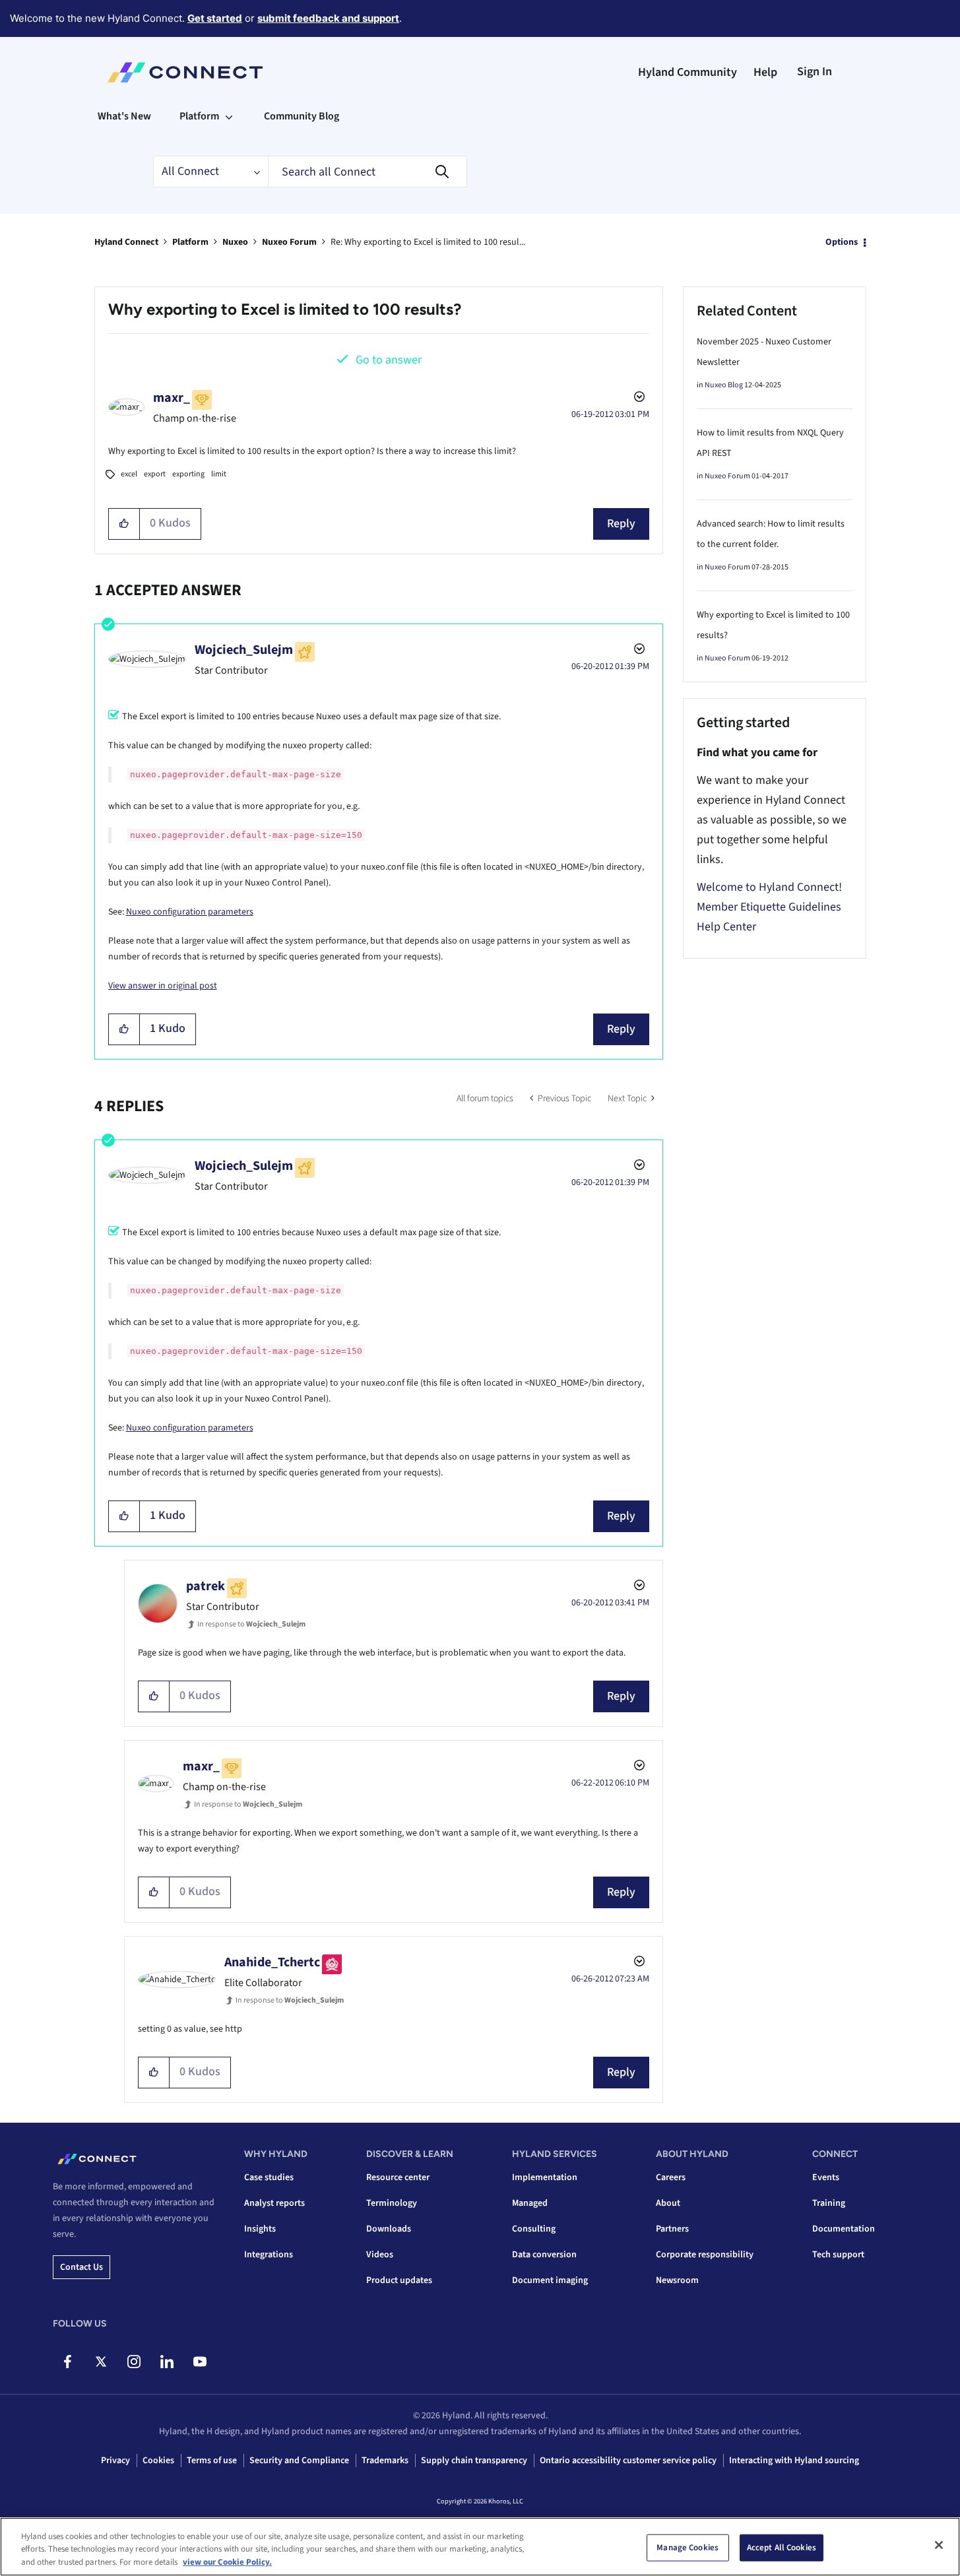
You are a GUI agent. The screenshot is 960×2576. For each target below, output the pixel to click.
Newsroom (677, 2280)
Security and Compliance (299, 2461)
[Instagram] (134, 2362)
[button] (124, 524)
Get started (215, 18)
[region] (480, 2547)
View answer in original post (163, 986)
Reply (621, 524)
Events (826, 2177)
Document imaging (550, 2280)
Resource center (398, 2177)
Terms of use (212, 2461)
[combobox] (368, 172)
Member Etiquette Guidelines (769, 907)
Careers (671, 2177)
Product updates (399, 2280)
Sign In (815, 72)
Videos (380, 2255)
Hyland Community (688, 72)
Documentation (844, 2229)
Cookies (158, 2461)
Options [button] (842, 242)
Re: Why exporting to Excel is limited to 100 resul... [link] (428, 242)
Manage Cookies (688, 2547)
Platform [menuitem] (199, 116)
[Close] (939, 2545)
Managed (530, 2203)
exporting (188, 474)
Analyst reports (274, 2203)
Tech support (838, 2255)
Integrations (269, 2255)
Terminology (392, 2203)
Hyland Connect (126, 242)
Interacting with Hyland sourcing (794, 2461)
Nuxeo (235, 242)
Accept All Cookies (782, 2547)
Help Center (726, 927)
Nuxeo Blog (724, 385)
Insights (260, 2229)
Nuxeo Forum (289, 242)
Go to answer (389, 360)
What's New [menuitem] (124, 116)
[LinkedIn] (167, 2362)
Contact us (81, 2267)
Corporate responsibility (705, 2255)
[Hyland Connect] (185, 73)
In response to (251, 1624)
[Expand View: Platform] (229, 116)
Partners (672, 2229)
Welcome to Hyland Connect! (769, 887)
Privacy (115, 2461)
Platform (190, 242)
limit (219, 474)
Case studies (269, 2177)
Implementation (545, 2177)
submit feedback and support (328, 18)
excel (129, 474)
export (155, 474)
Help (765, 72)
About (668, 2203)
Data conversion (544, 2255)
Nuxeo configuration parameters (190, 912)
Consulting (534, 2229)
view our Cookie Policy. (227, 2562)
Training (829, 2203)
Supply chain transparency (474, 2461)
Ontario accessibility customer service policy (628, 2461)
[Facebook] (68, 2362)
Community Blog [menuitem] (302, 116)
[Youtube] (200, 2362)
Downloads (389, 2229)
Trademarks (385, 2461)
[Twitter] (101, 2362)
